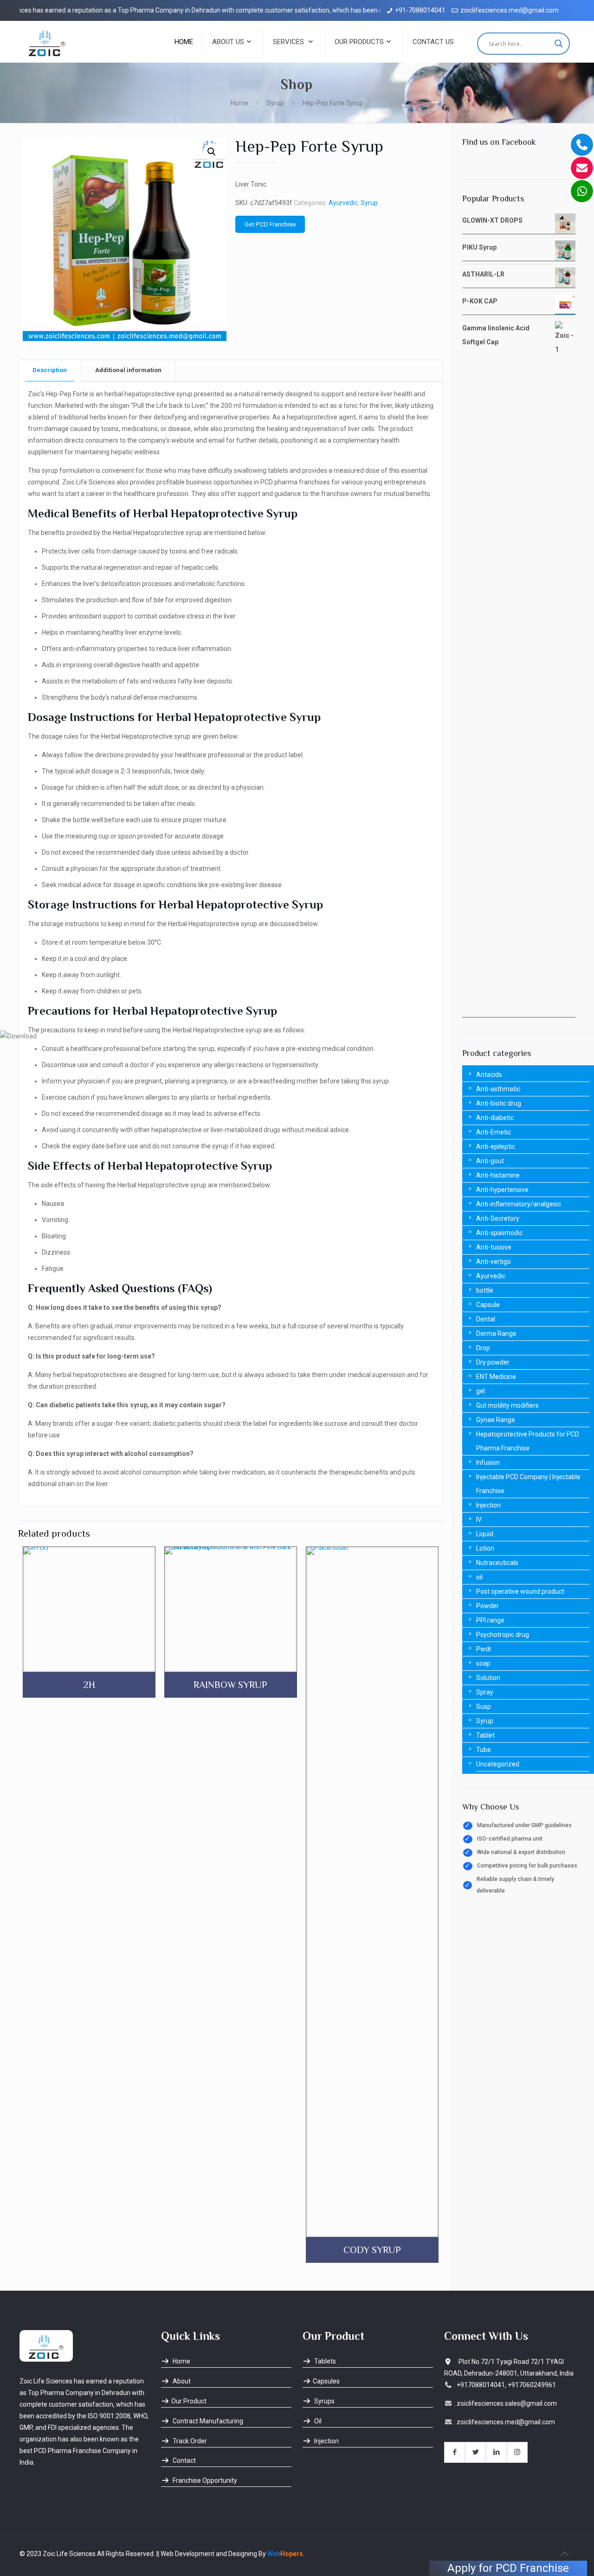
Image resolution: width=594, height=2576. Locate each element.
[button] (212, 152)
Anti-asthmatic (498, 1089)
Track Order (189, 2441)
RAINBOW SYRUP (230, 1685)
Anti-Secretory (498, 1218)
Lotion (485, 1548)
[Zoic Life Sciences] (47, 42)
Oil (317, 2421)
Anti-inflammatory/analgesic (519, 1204)
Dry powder (493, 1362)
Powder (487, 1606)
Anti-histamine (498, 1175)
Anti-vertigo (494, 1262)
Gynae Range (496, 1420)
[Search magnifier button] (559, 44)
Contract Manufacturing (207, 2421)
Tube (484, 1750)
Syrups (324, 2401)
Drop (483, 1348)
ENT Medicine (496, 1377)
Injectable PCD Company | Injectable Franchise (528, 1484)
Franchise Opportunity (204, 2480)
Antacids (489, 1075)
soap (483, 1663)
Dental (486, 1319)
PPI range (490, 1620)
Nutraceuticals (497, 1563)
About (181, 2381)
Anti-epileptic (496, 1146)
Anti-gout (490, 1161)
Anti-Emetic (494, 1132)
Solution (488, 1678)
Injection (488, 1505)
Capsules (326, 2381)
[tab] (50, 370)
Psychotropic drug (503, 1635)
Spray (485, 1692)
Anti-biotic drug (499, 1103)
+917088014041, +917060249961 (506, 2385)
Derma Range (496, 1333)
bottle (485, 1290)
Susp (484, 1707)
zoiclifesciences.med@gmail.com (510, 10)
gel (481, 1391)
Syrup (275, 103)
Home (239, 103)
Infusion (488, 1462)
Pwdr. (484, 1649)
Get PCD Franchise (270, 224)
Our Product (189, 2401)
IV (479, 1520)
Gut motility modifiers (507, 1405)
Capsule (488, 1305)
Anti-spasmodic (499, 1233)
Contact (184, 2460)
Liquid (485, 1534)
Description (50, 370)
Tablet (485, 1735)
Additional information (128, 370)
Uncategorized (498, 1764)
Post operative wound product (520, 1591)
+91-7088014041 (420, 10)
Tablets (324, 2361)
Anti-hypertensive (502, 1190)
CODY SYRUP (372, 2250)
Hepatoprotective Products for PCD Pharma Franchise (528, 1441)
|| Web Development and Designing (206, 2554)
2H (89, 1685)
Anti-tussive (494, 1247)
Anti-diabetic (495, 1118)
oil (479, 1577)
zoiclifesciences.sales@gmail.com (507, 2403)
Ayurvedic (343, 203)
